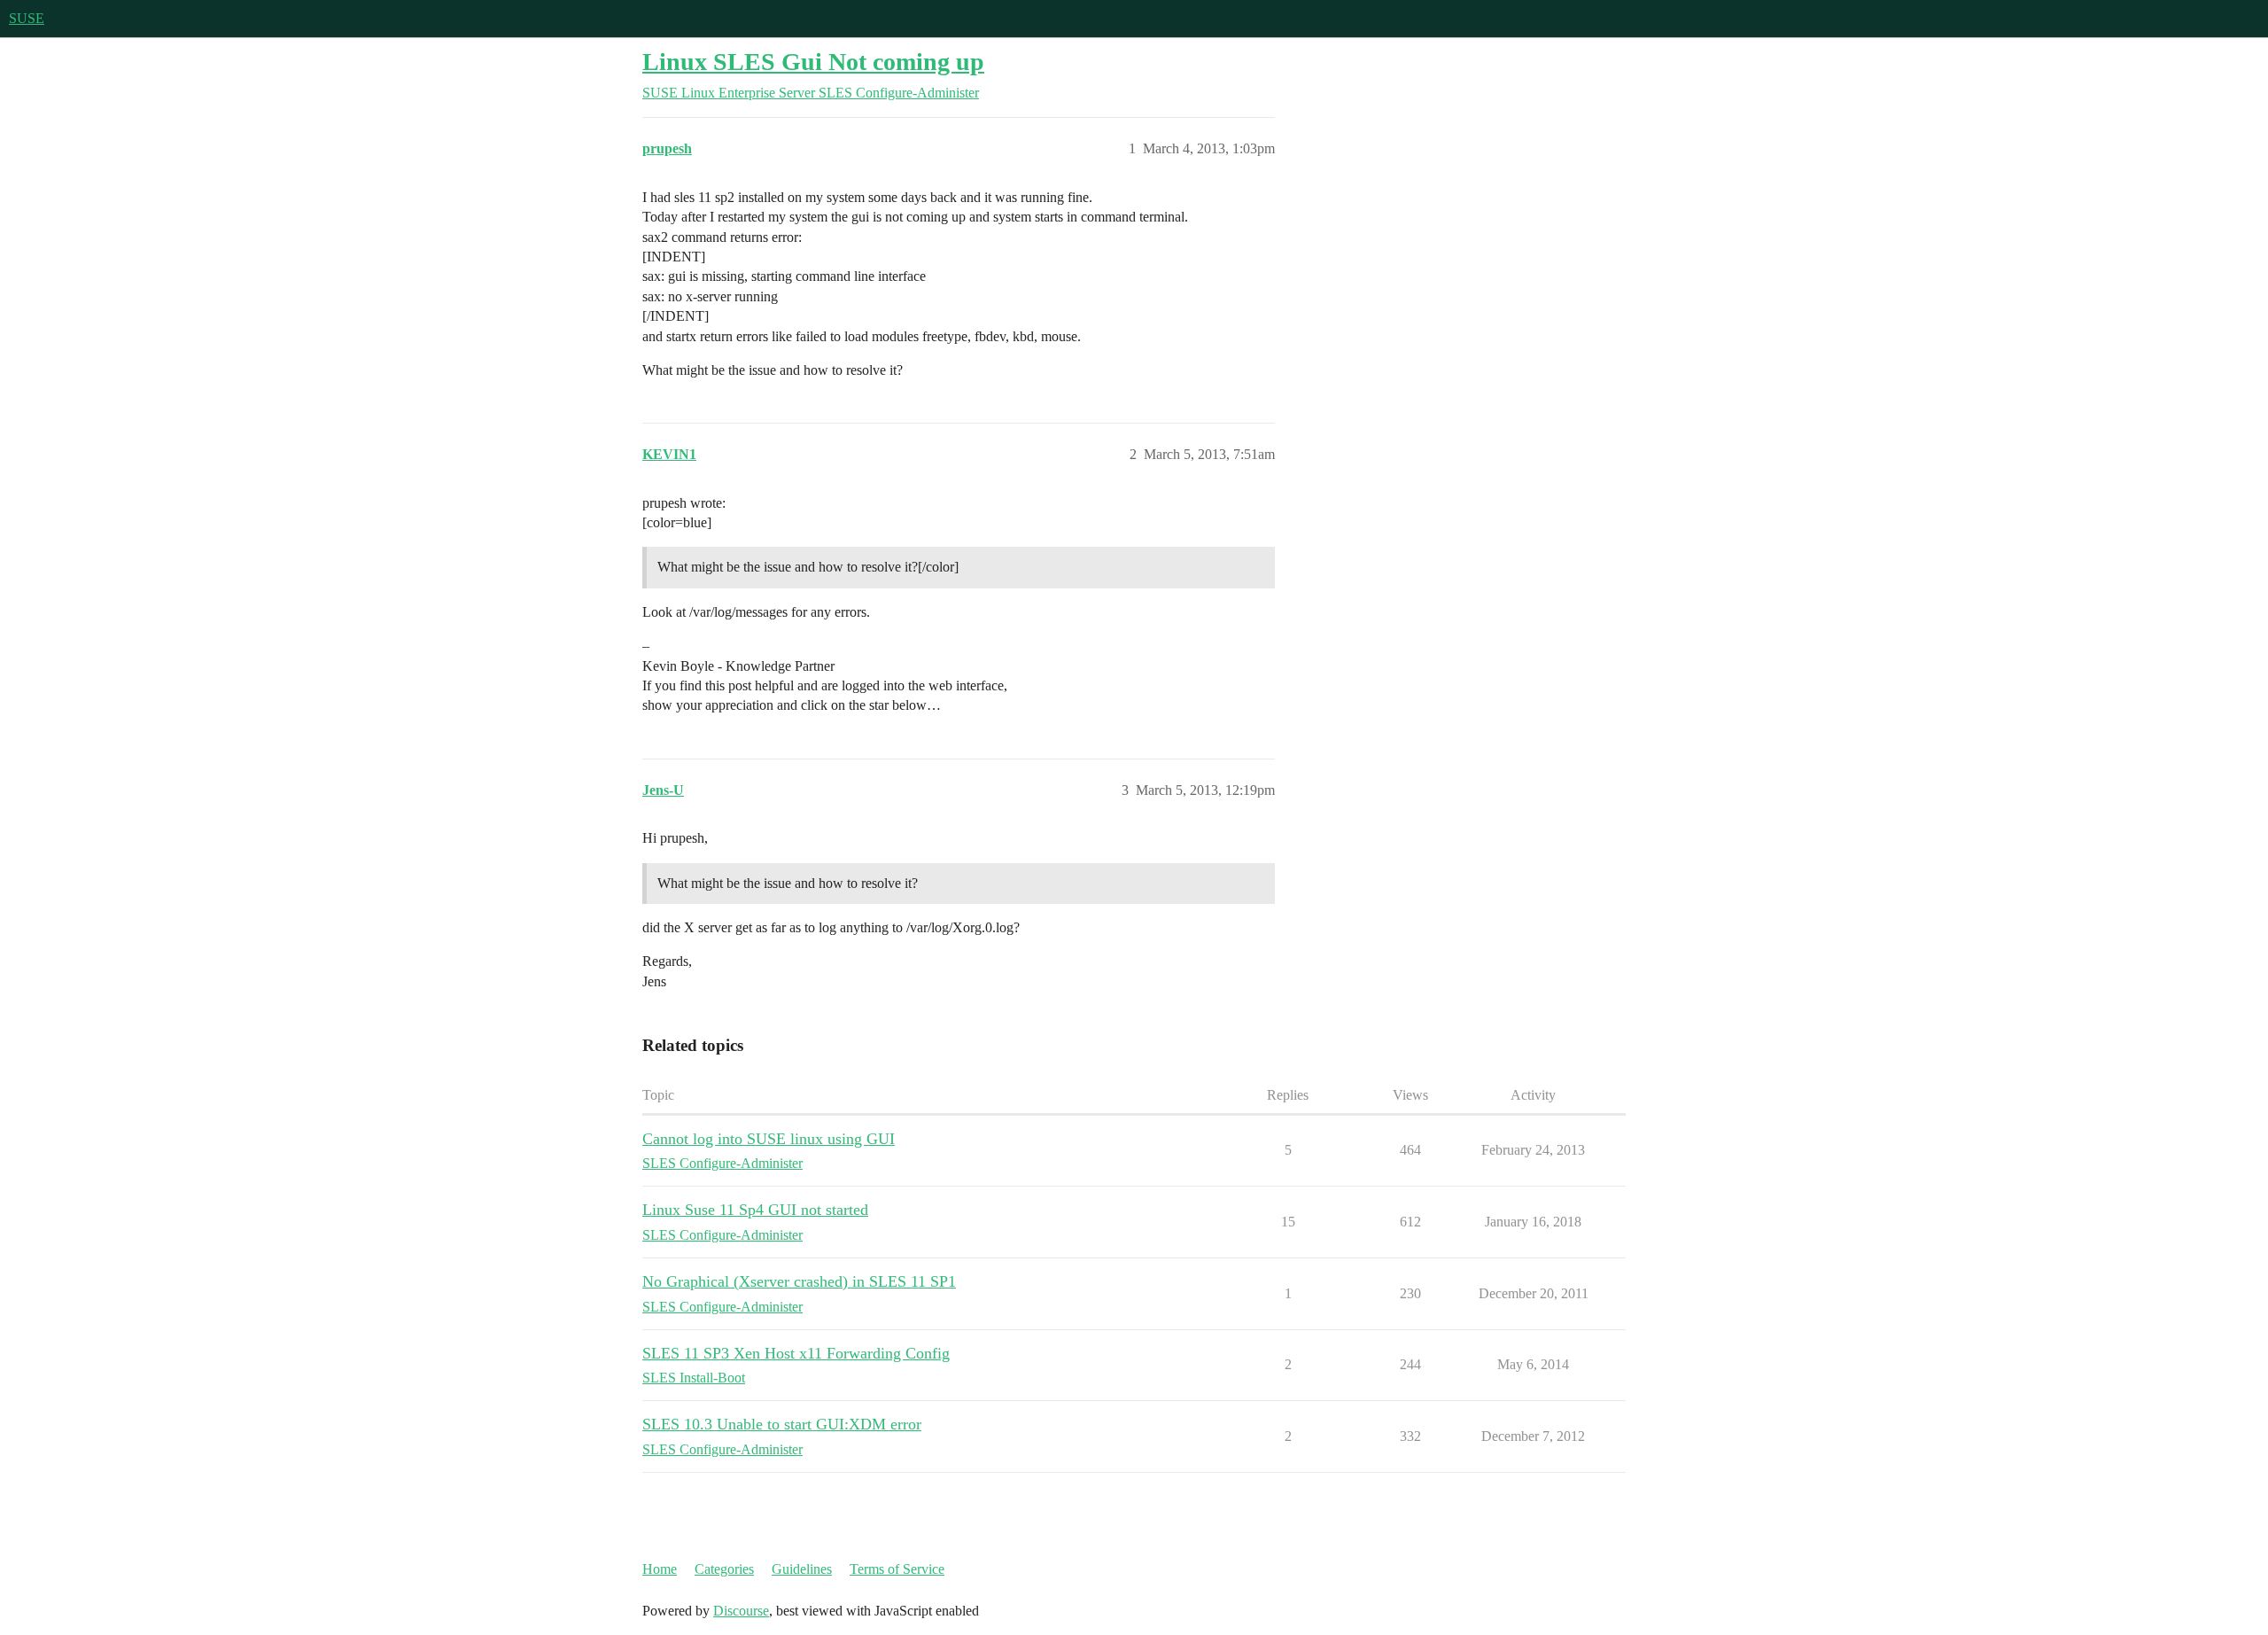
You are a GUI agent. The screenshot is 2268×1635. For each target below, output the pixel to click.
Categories (724, 1569)
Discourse (741, 1611)
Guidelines (802, 1569)
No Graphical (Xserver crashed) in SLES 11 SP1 (799, 1281)
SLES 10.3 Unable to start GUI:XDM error (782, 1424)
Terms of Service (897, 1569)
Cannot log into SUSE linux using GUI (769, 1139)
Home (660, 1569)
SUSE (27, 18)
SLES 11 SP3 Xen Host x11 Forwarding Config (796, 1353)
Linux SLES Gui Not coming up (813, 62)
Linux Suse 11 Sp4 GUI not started (755, 1210)
